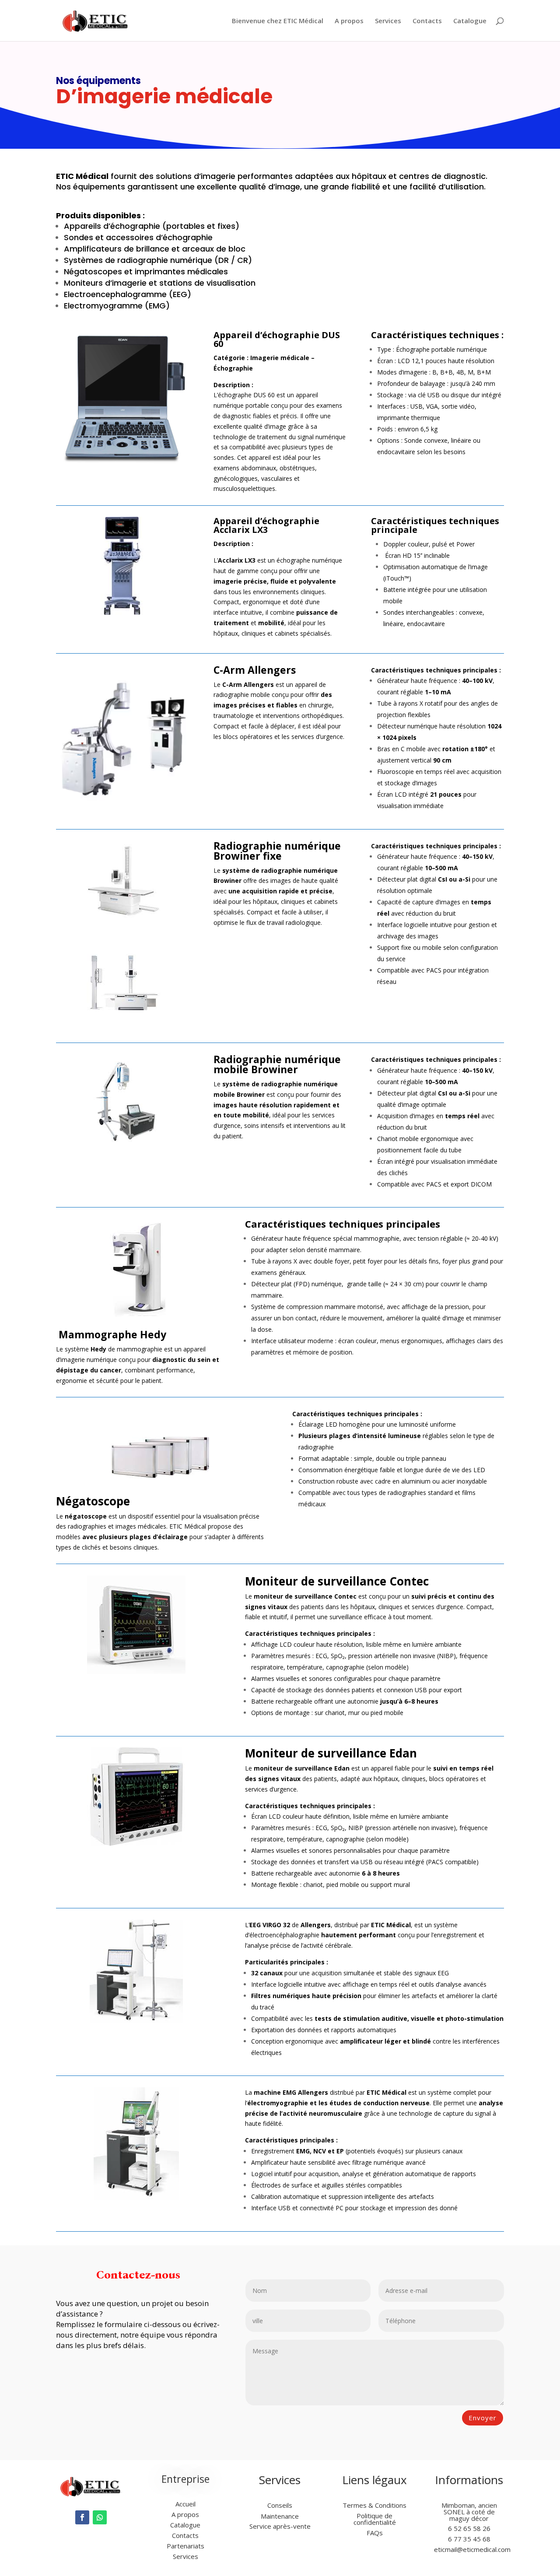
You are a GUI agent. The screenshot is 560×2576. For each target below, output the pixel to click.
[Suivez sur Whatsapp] (100, 2517)
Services (388, 21)
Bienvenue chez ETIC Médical (278, 21)
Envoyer (483, 2418)
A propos (349, 21)
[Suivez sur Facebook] (82, 2517)
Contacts (427, 21)
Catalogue (470, 21)
